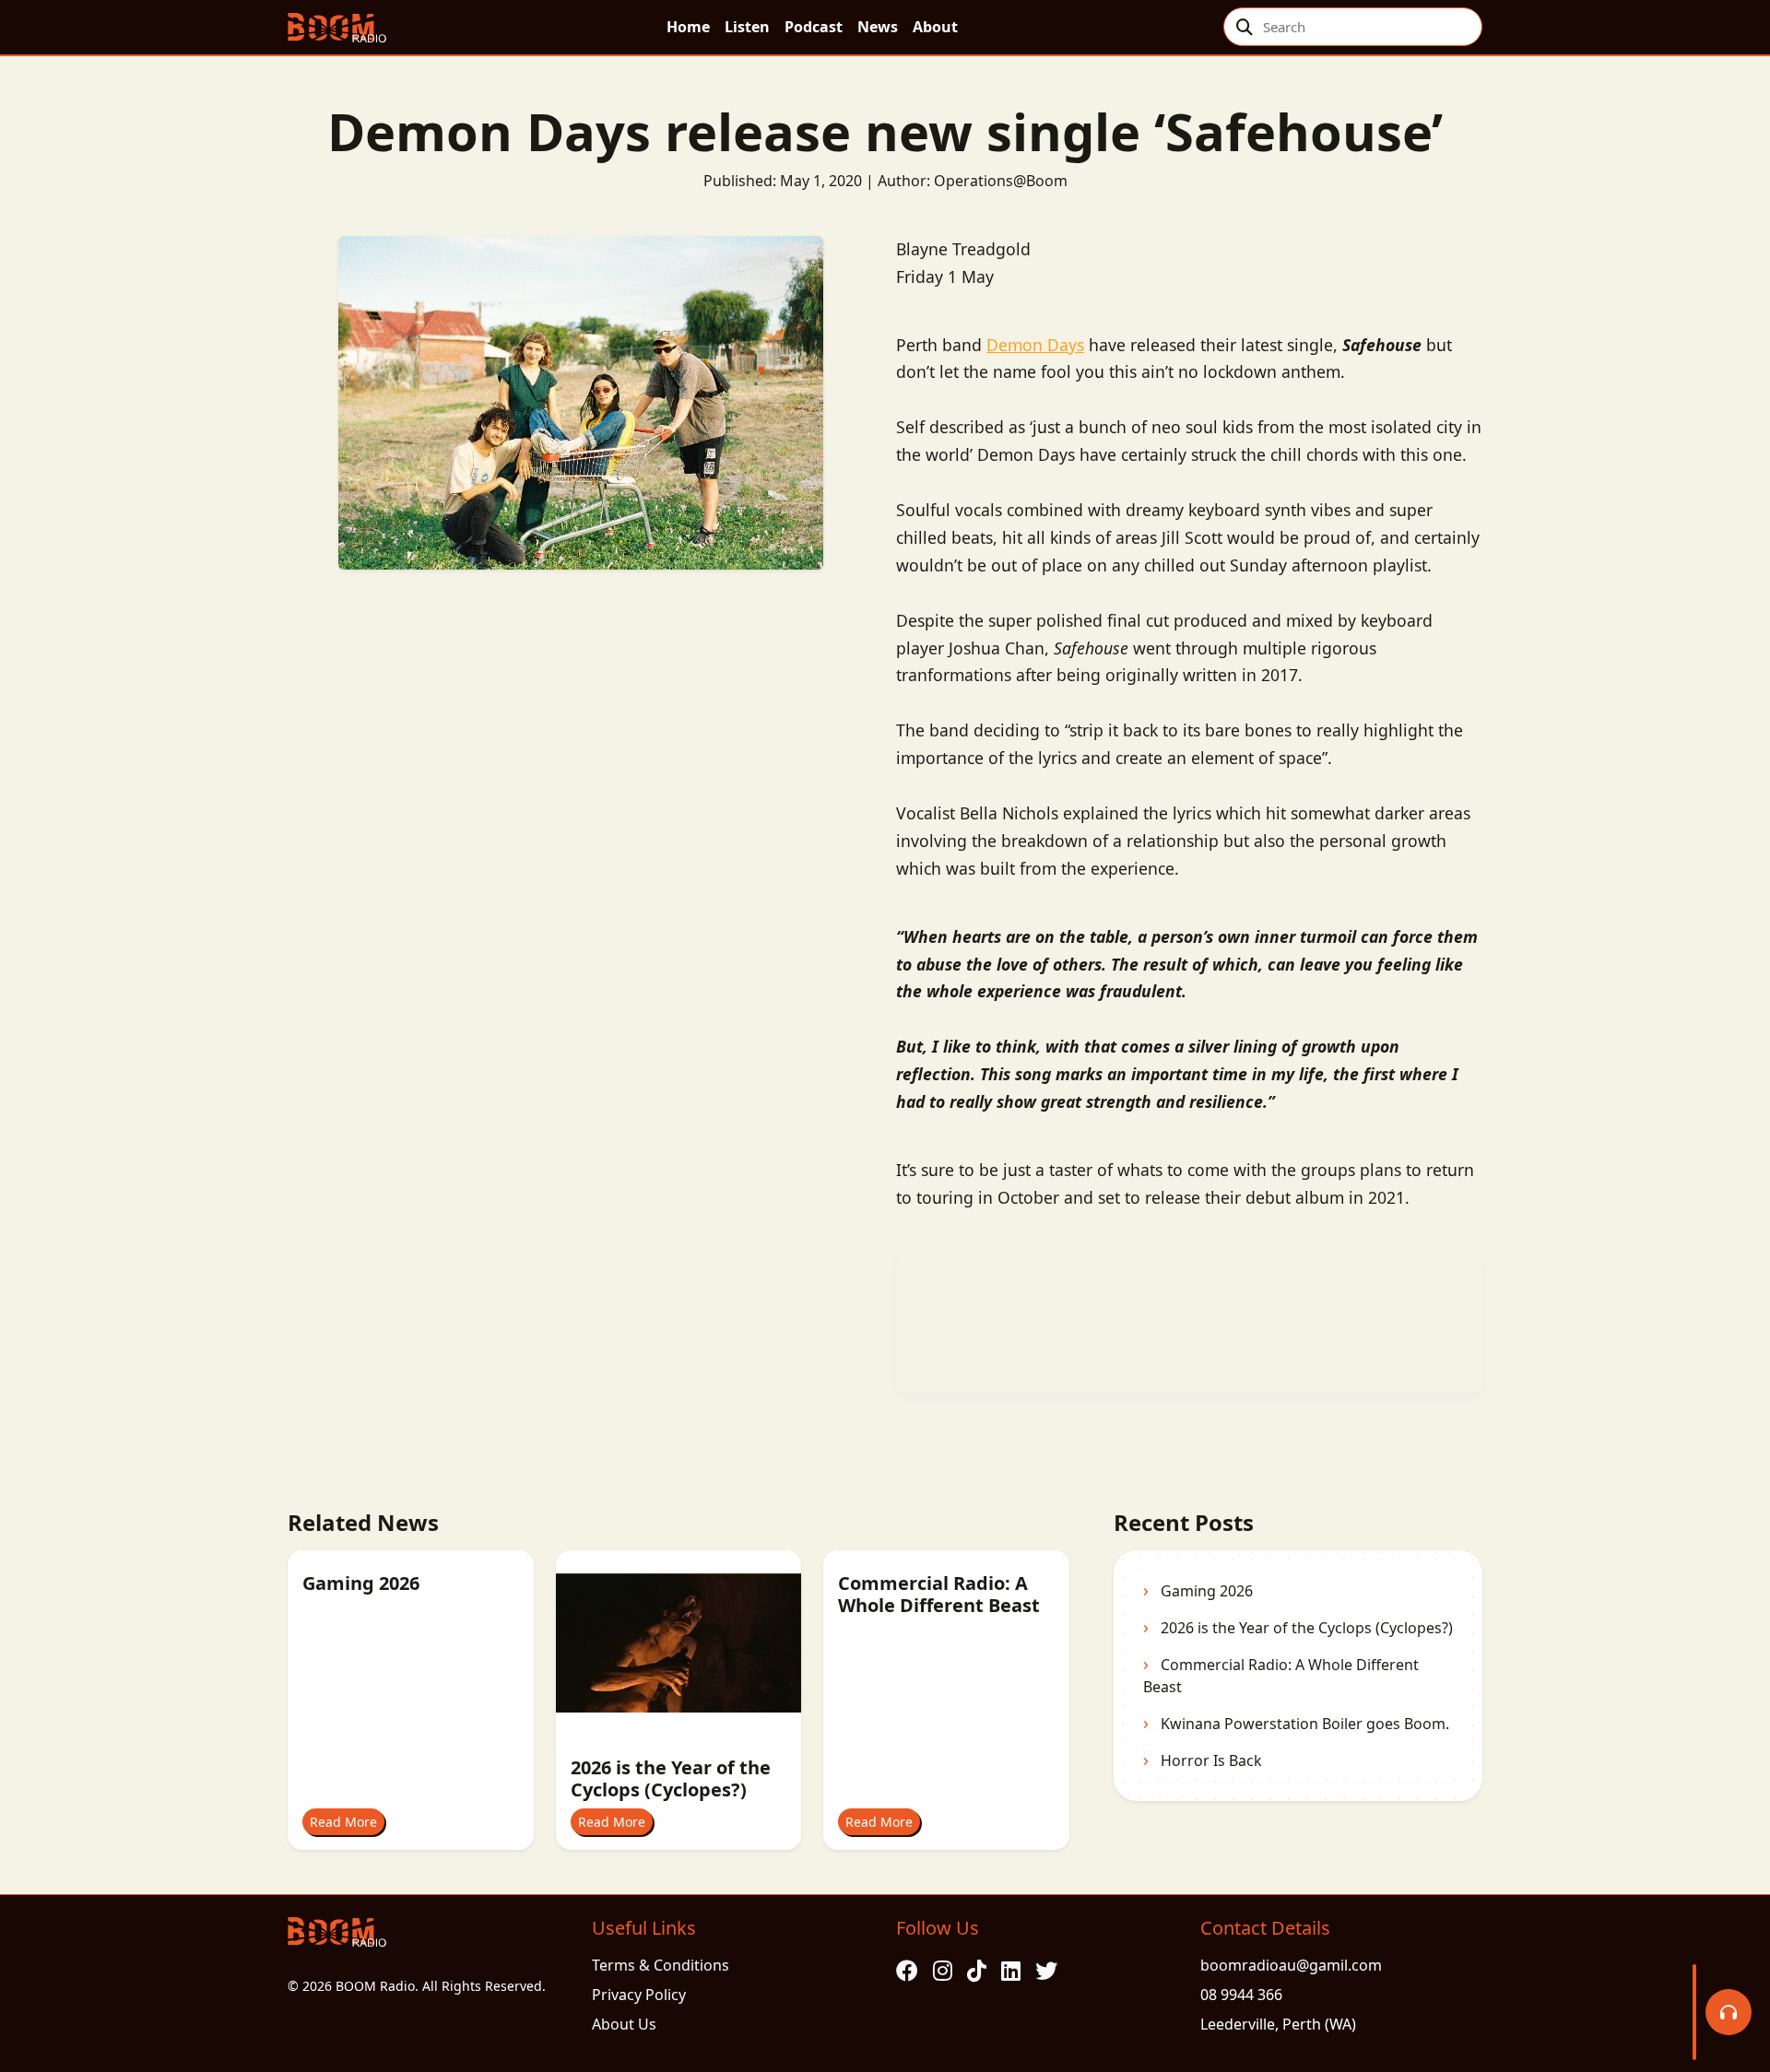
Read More (343, 1822)
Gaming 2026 (1207, 1591)
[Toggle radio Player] (1729, 2012)
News (878, 27)
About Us (624, 2024)
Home (688, 27)
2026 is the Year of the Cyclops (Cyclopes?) (1307, 1628)
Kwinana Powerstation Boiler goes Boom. (1305, 1724)
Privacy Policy (639, 1995)
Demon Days (1035, 345)
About (935, 27)
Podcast (814, 27)
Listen (747, 27)
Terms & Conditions (661, 1965)
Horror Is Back (1211, 1760)
